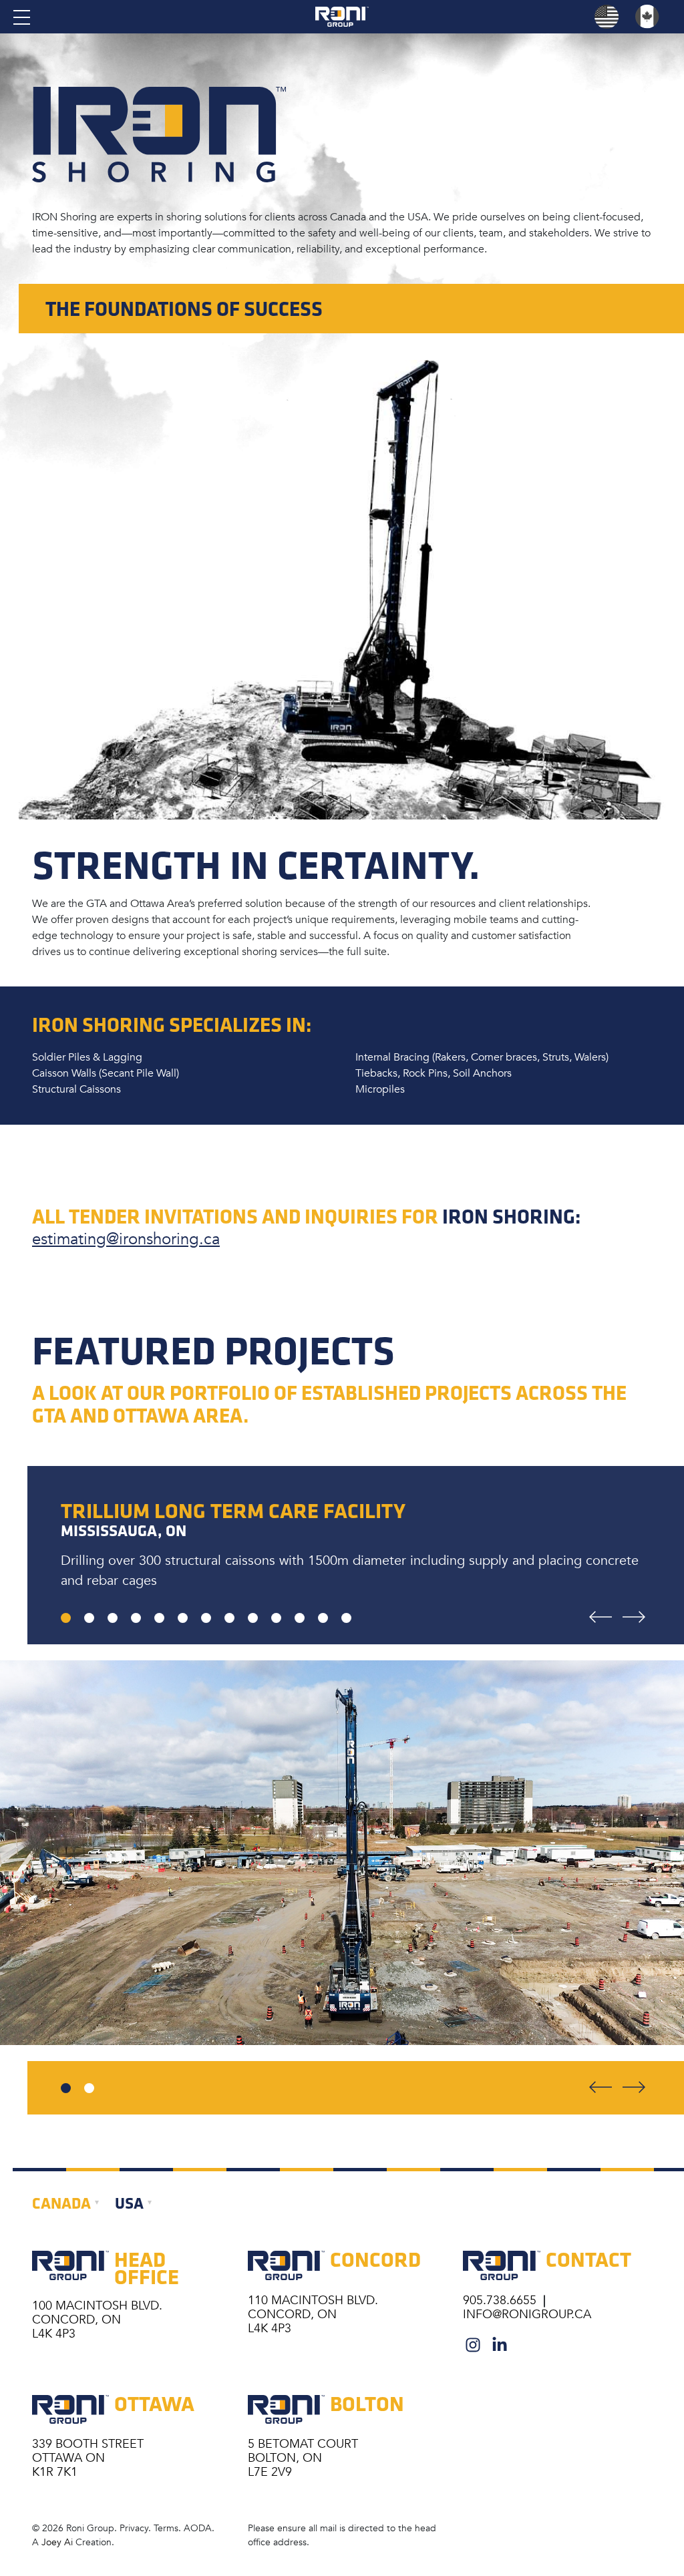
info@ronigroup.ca (527, 2314)
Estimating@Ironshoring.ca (126, 1239)
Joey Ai (57, 2542)
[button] (66, 2088)
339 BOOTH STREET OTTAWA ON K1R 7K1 (88, 2458)
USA (129, 2203)
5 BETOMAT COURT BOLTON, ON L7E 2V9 (303, 2458)
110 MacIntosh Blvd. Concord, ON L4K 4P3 (313, 2314)
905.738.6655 (501, 2300)
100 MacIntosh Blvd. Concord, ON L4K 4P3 (97, 2320)
